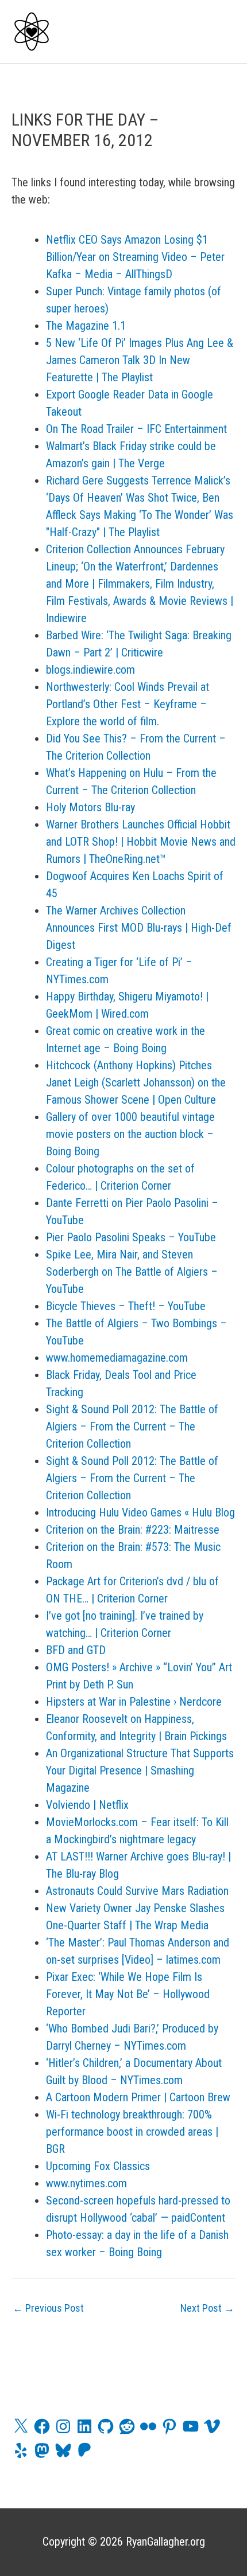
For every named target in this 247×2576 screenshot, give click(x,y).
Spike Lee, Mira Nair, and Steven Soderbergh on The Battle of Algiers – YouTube (132, 1272)
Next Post (207, 2308)
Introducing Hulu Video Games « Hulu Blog (140, 1512)
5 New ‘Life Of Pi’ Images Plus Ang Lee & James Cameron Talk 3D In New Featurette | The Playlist (140, 360)
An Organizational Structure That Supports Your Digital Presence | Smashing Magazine (140, 1770)
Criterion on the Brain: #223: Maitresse (133, 1530)
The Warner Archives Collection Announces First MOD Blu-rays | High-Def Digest (139, 928)
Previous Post (48, 2308)
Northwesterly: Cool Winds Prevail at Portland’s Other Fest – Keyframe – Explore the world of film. (128, 704)
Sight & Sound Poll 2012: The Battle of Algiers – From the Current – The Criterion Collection (132, 1426)
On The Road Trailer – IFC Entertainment (136, 429)
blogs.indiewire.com (90, 670)
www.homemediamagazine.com (117, 1358)
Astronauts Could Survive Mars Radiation (137, 1891)
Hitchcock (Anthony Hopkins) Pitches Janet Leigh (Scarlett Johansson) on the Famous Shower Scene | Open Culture (136, 1082)
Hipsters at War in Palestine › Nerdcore (134, 1702)
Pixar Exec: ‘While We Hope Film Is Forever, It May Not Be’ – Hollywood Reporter (128, 1994)
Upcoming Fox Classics (98, 2166)
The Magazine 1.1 (86, 326)
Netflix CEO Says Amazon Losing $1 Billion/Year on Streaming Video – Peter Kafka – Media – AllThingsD (135, 257)
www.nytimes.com (86, 2183)
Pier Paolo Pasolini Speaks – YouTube (131, 1237)
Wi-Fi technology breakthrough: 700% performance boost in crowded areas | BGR (132, 2132)
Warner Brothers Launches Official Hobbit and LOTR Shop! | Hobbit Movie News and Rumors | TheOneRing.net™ (141, 842)
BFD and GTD (76, 1650)
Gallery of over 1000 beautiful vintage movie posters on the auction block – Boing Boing (130, 1134)
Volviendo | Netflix (87, 1805)
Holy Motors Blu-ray (90, 807)
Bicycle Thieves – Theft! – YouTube (126, 1306)
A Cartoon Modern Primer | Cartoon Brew (138, 2097)
